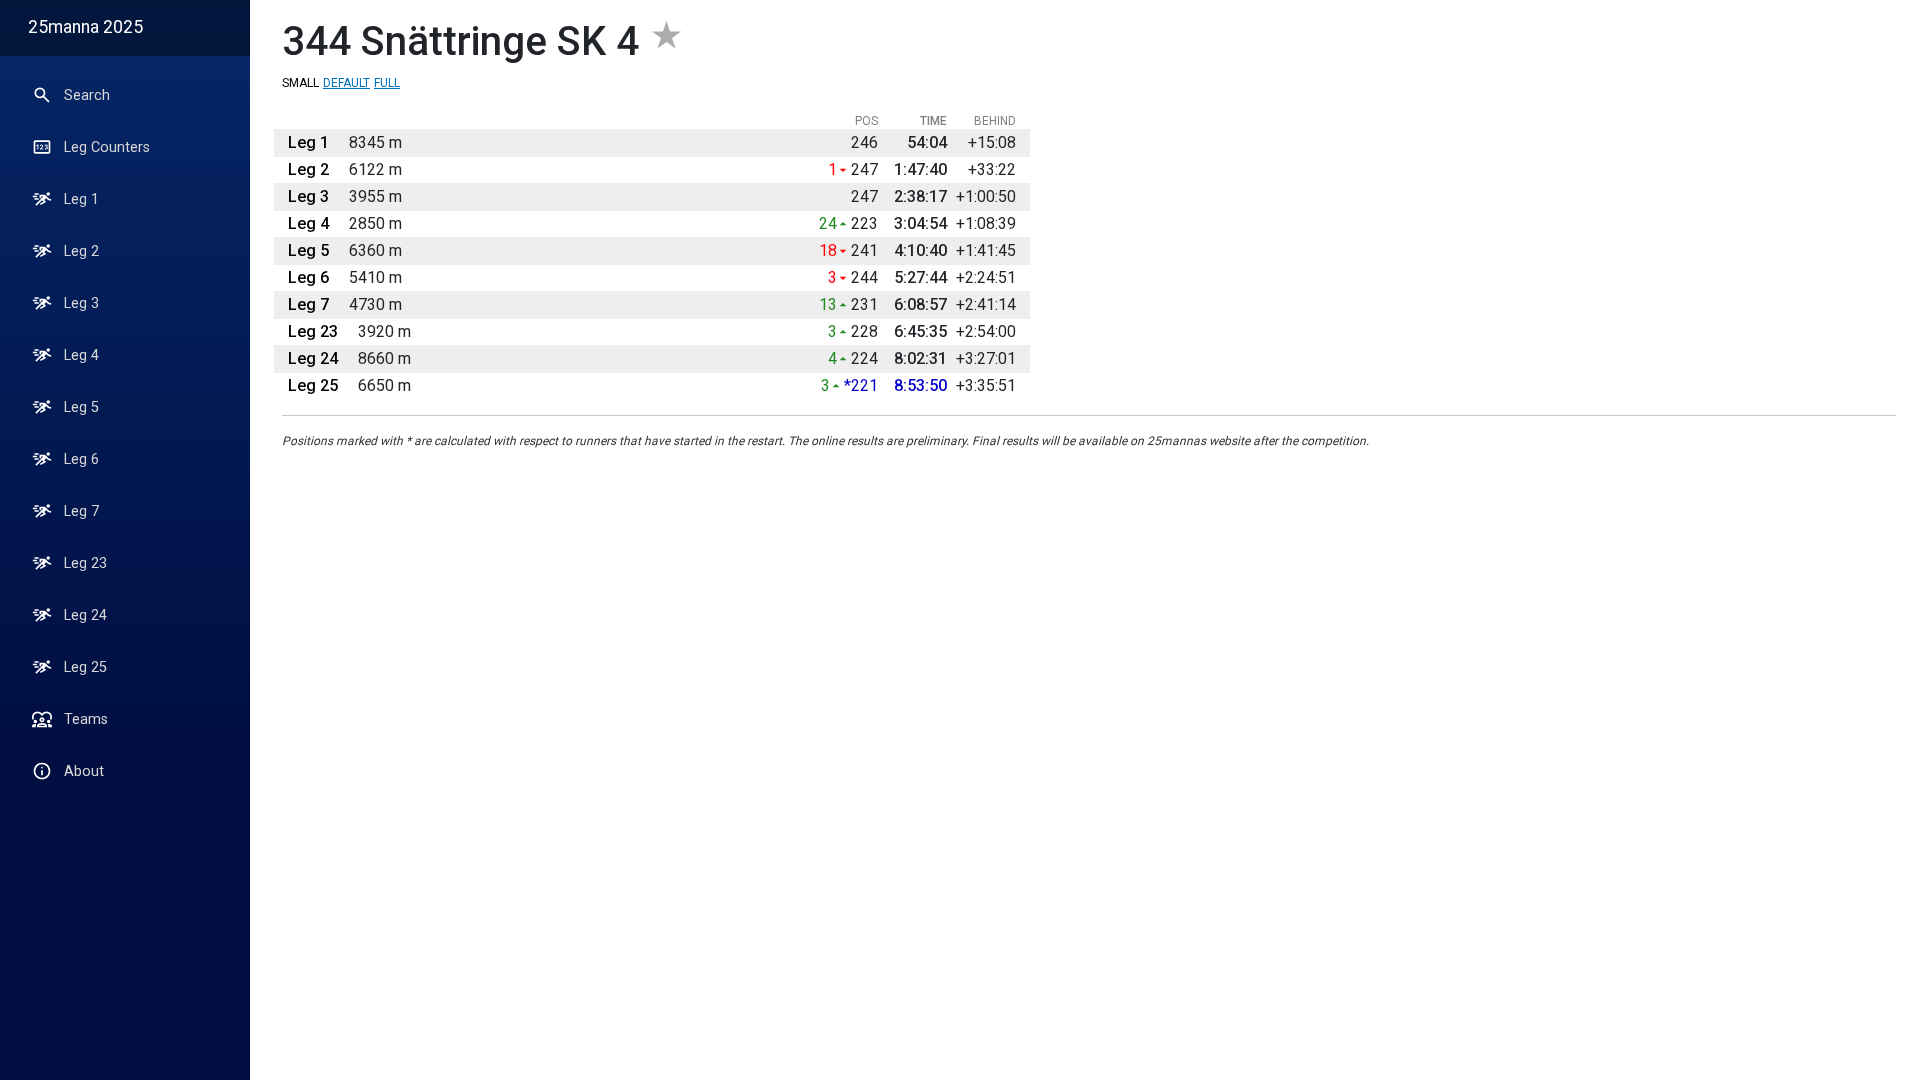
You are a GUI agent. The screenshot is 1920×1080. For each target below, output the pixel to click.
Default (346, 83)
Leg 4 (81, 355)
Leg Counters (107, 147)
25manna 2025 (85, 27)
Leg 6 (81, 459)
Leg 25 (85, 667)
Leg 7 (81, 511)
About (84, 771)
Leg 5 (81, 407)
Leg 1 (81, 199)
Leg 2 (81, 251)
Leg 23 (85, 563)
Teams (86, 719)
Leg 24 (85, 615)
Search (87, 95)
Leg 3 (81, 303)
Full (387, 83)
